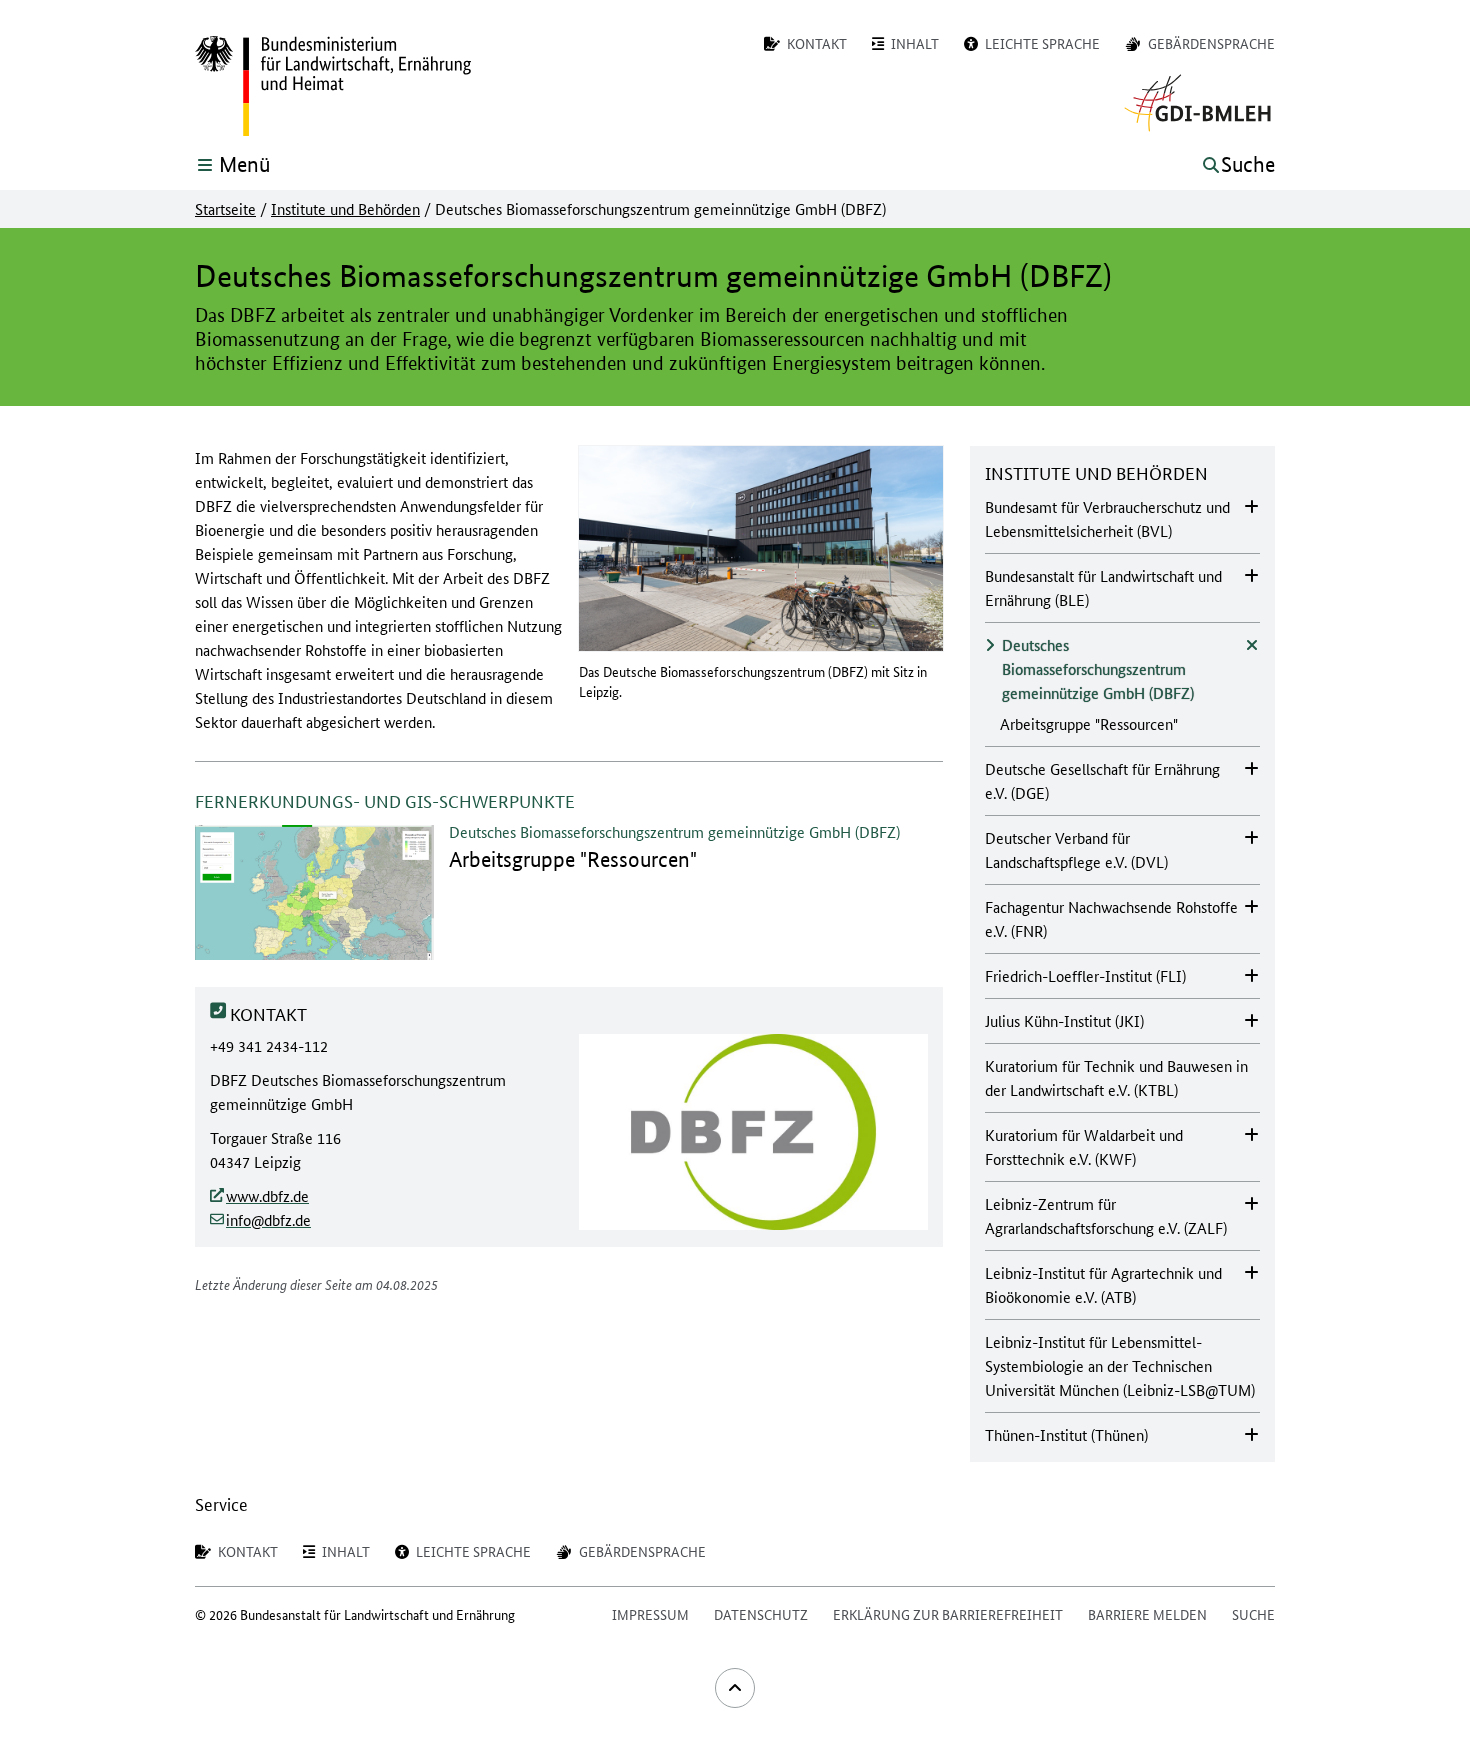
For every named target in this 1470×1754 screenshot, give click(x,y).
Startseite (225, 209)
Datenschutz (761, 1614)
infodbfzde (268, 1219)
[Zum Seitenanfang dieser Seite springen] (735, 1688)
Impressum (650, 1614)
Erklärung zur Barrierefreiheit (948, 1614)
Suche (1253, 1614)
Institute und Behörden (345, 209)
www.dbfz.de (267, 1195)
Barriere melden (1147, 1614)
